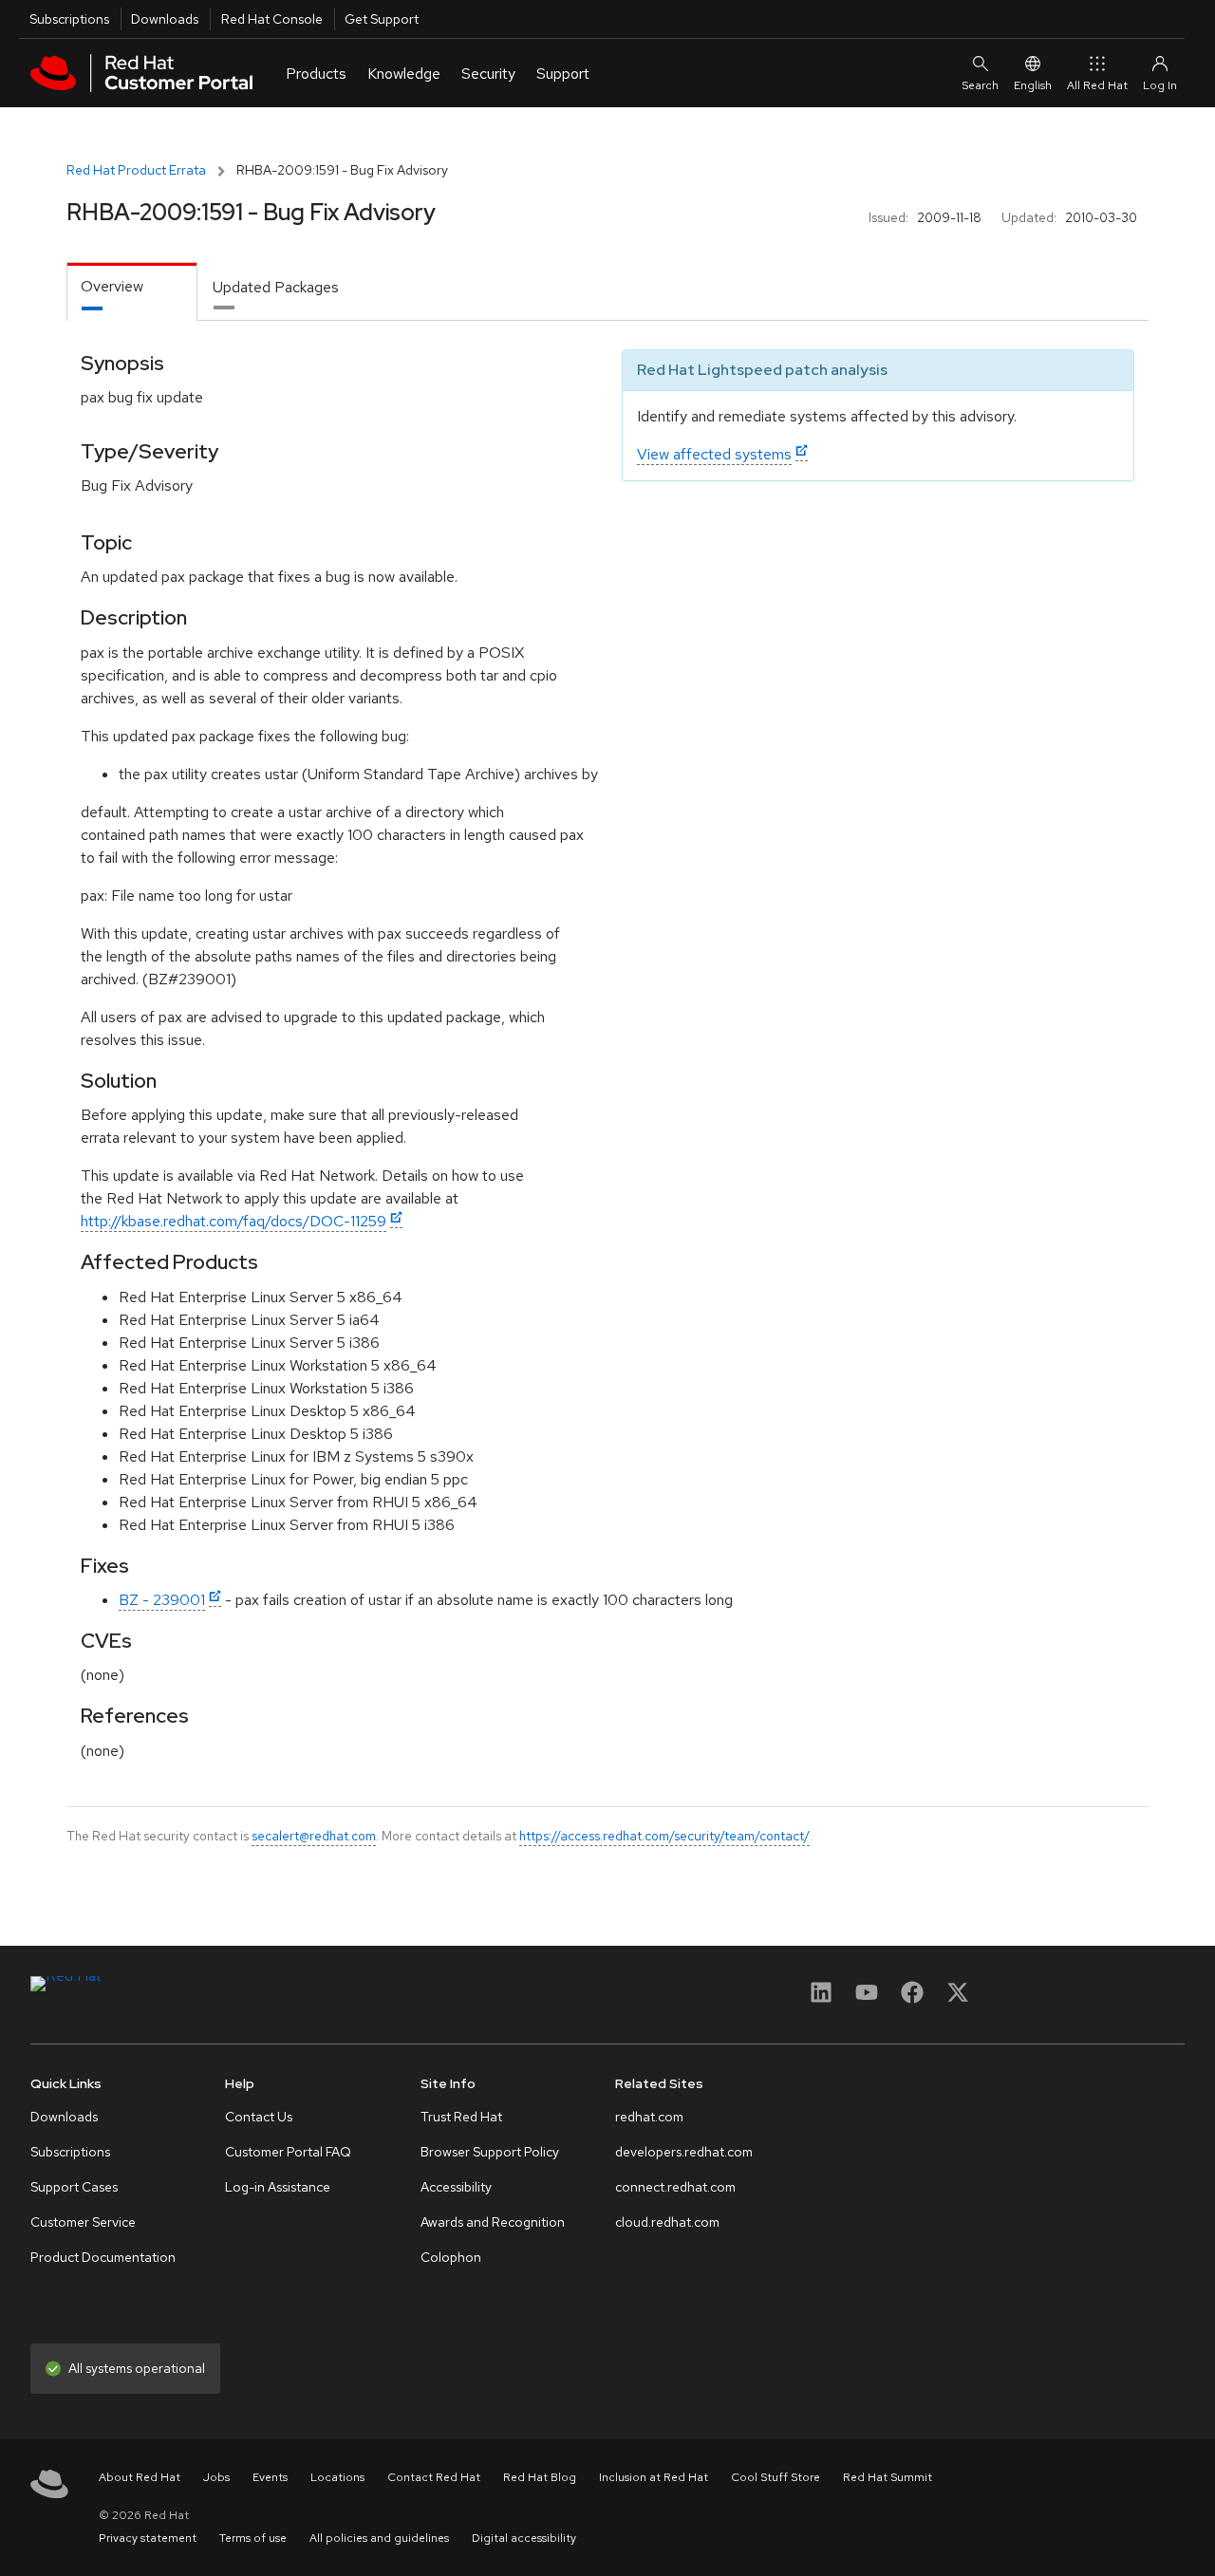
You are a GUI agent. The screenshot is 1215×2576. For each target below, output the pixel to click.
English (1033, 85)
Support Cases (74, 2187)
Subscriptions (69, 19)
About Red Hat (140, 2477)
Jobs (216, 2477)
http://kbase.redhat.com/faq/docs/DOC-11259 (234, 1221)
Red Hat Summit (888, 2477)
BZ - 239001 (162, 1600)
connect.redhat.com (675, 2187)
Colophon (451, 2257)
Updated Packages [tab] (276, 287)
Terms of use (253, 2538)
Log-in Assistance (278, 2187)
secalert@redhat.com (314, 1836)
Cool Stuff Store (776, 2477)
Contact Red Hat (434, 2477)
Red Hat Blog (540, 2477)
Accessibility (456, 2187)
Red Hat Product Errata (136, 170)
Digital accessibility (524, 2538)
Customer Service (83, 2222)
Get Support (382, 19)
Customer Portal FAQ (288, 2152)
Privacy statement (148, 2538)
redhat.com (649, 2117)
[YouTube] (867, 1998)
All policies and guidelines (379, 2538)
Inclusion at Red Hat (654, 2477)
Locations (337, 2477)
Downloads (165, 19)
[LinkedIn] (821, 1998)
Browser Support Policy (490, 2152)
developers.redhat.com (684, 2152)
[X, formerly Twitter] (958, 1998)
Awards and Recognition (493, 2222)
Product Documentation (103, 2257)
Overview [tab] (112, 286)
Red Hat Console (272, 19)
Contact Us (259, 2117)
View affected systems (714, 454)
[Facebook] (912, 1998)
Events (270, 2477)
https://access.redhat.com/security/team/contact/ (664, 1836)
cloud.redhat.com (667, 2222)
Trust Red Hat (461, 2117)
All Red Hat (1097, 85)
